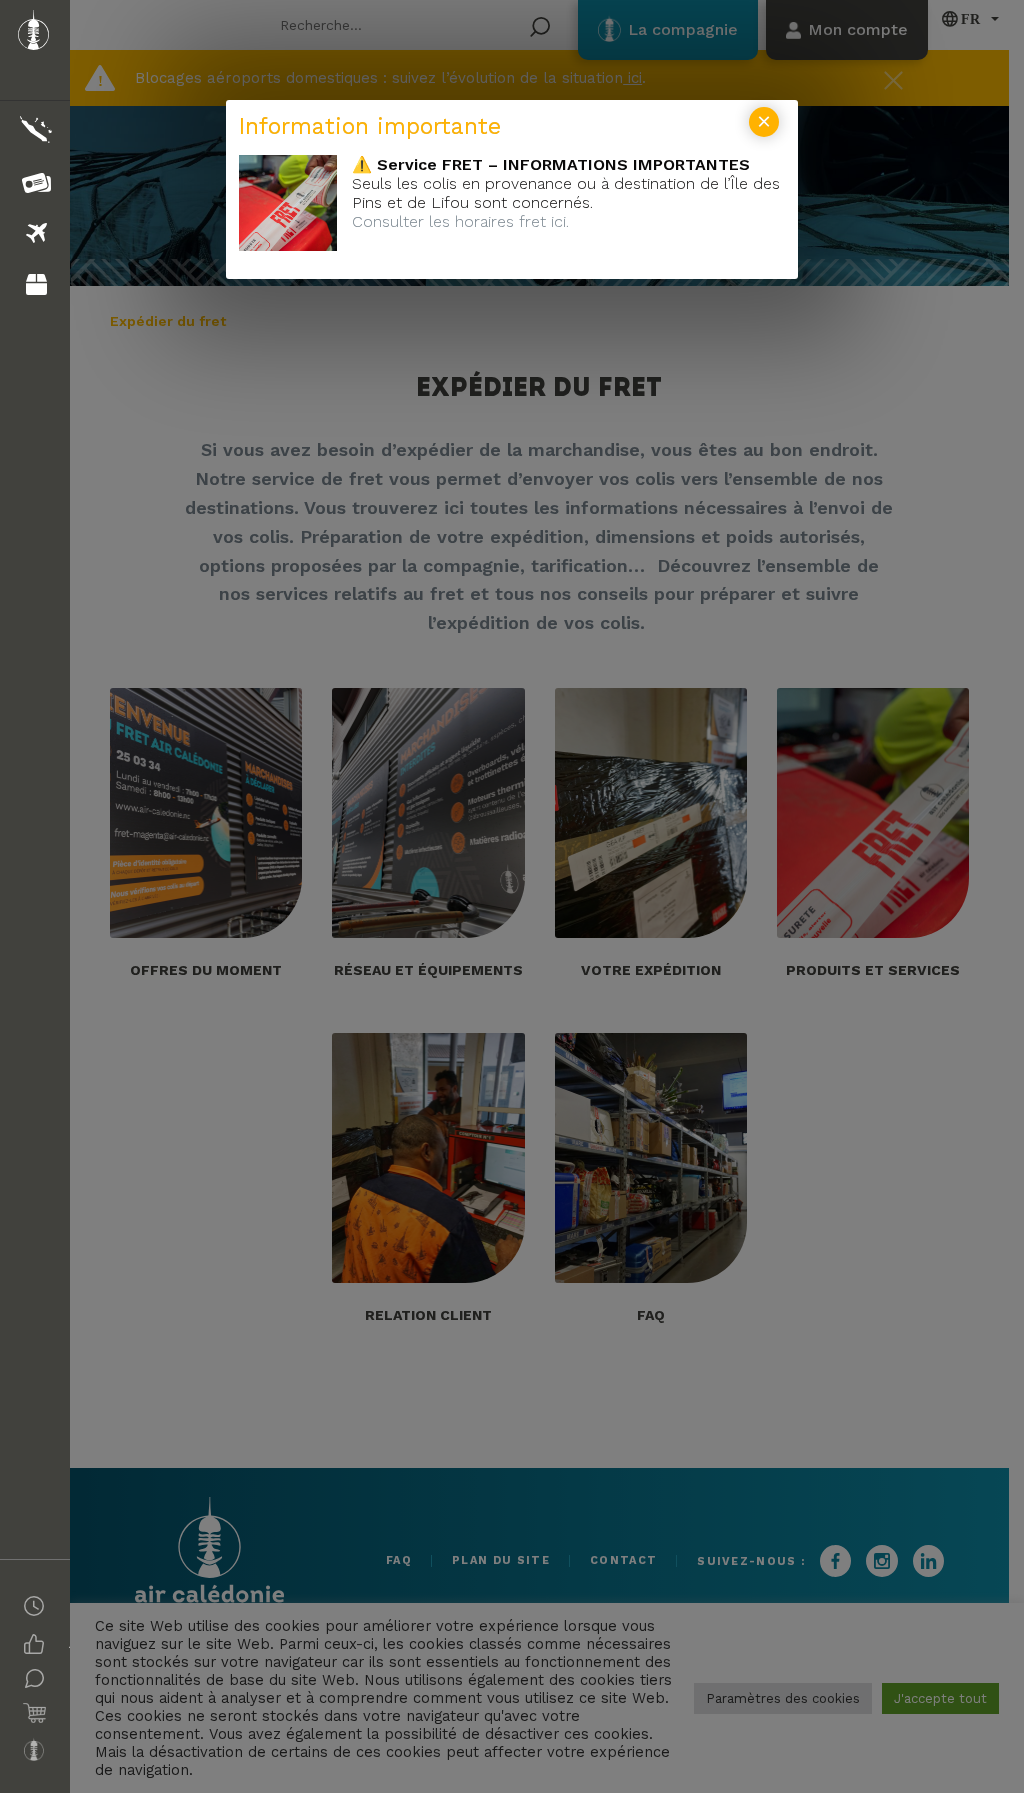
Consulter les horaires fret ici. (460, 221)
